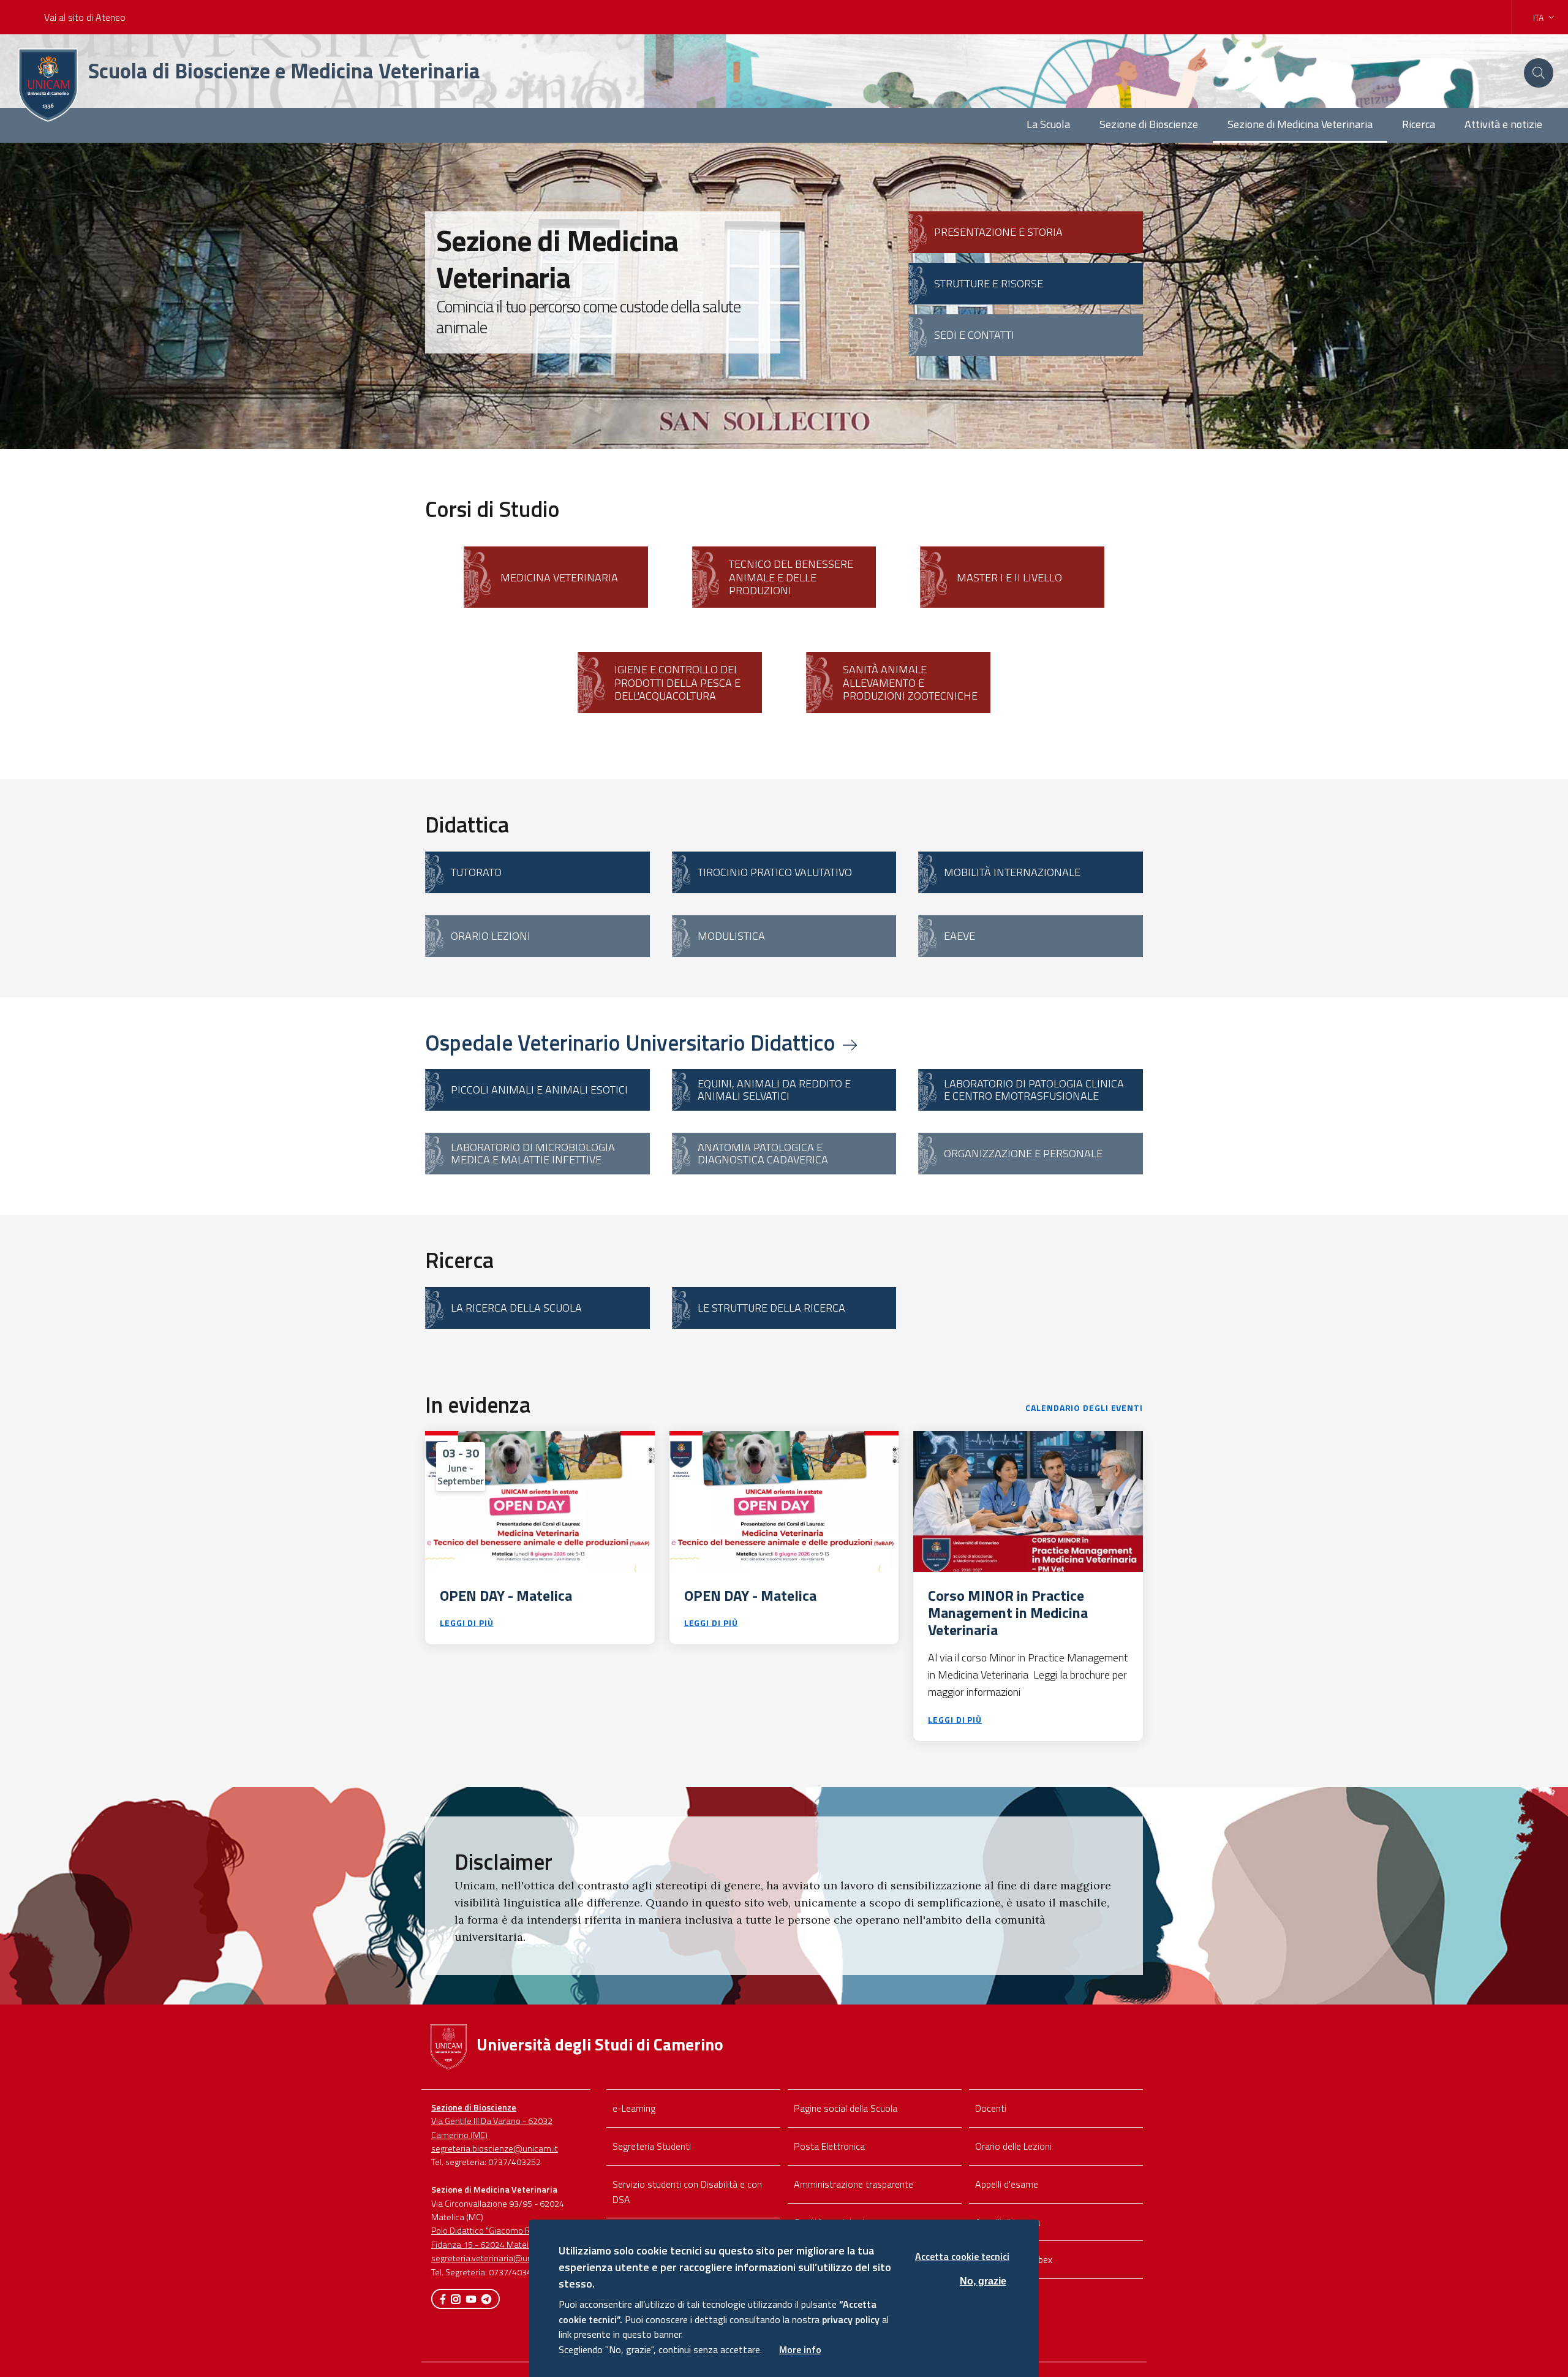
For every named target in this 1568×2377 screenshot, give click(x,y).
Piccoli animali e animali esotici (539, 1090)
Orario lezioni (491, 936)
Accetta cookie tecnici (962, 2256)
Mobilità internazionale (1012, 872)
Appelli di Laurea (1008, 2222)
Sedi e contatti (974, 335)
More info (800, 2349)
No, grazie (983, 2281)
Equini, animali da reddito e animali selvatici (774, 1090)
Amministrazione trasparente (854, 2184)
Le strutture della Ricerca (771, 1308)
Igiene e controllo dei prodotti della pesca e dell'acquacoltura (677, 682)
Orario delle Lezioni (1013, 2146)
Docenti (991, 2108)
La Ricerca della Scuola (516, 1308)
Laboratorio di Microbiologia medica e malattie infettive (533, 1153)
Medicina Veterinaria (559, 577)
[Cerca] (1539, 73)
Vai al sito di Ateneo (85, 17)
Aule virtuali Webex (1014, 2259)
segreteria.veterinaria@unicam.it (495, 2258)
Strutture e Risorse (989, 283)
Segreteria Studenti (652, 2146)
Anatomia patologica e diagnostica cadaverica (763, 1153)
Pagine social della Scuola (846, 2108)
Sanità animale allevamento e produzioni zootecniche (910, 682)
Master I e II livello (1009, 577)
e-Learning (634, 2108)
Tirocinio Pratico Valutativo (775, 872)
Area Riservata (1005, 2297)
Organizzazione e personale (1023, 1153)
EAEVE (959, 936)
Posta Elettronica (829, 2146)
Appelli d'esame (1007, 2184)
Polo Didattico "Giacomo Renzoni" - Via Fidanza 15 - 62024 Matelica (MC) (505, 2237)
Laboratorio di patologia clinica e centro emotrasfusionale (1034, 1090)
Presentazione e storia (998, 232)
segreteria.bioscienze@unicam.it (495, 2148)
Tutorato (476, 872)
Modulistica (731, 936)
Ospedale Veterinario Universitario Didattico (633, 1042)
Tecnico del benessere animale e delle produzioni (791, 577)
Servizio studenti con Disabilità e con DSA (687, 2192)
